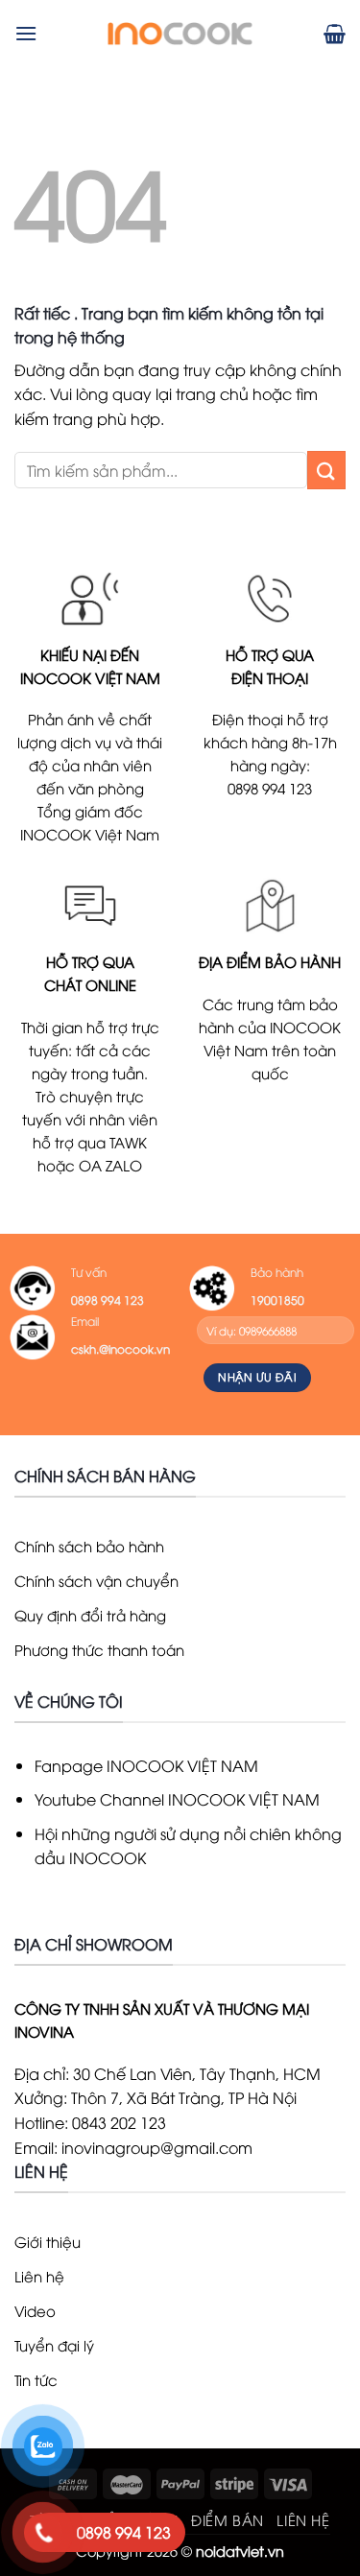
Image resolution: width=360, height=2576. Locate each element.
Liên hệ (39, 2276)
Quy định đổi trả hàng (90, 1615)
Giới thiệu (48, 2241)
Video (35, 2310)
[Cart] (335, 34)
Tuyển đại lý (54, 2345)
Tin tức (36, 2379)
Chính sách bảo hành (89, 1546)
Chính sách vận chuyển (96, 1580)
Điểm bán (228, 2519)
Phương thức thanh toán (99, 1649)
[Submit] (326, 470)
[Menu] (26, 33)
